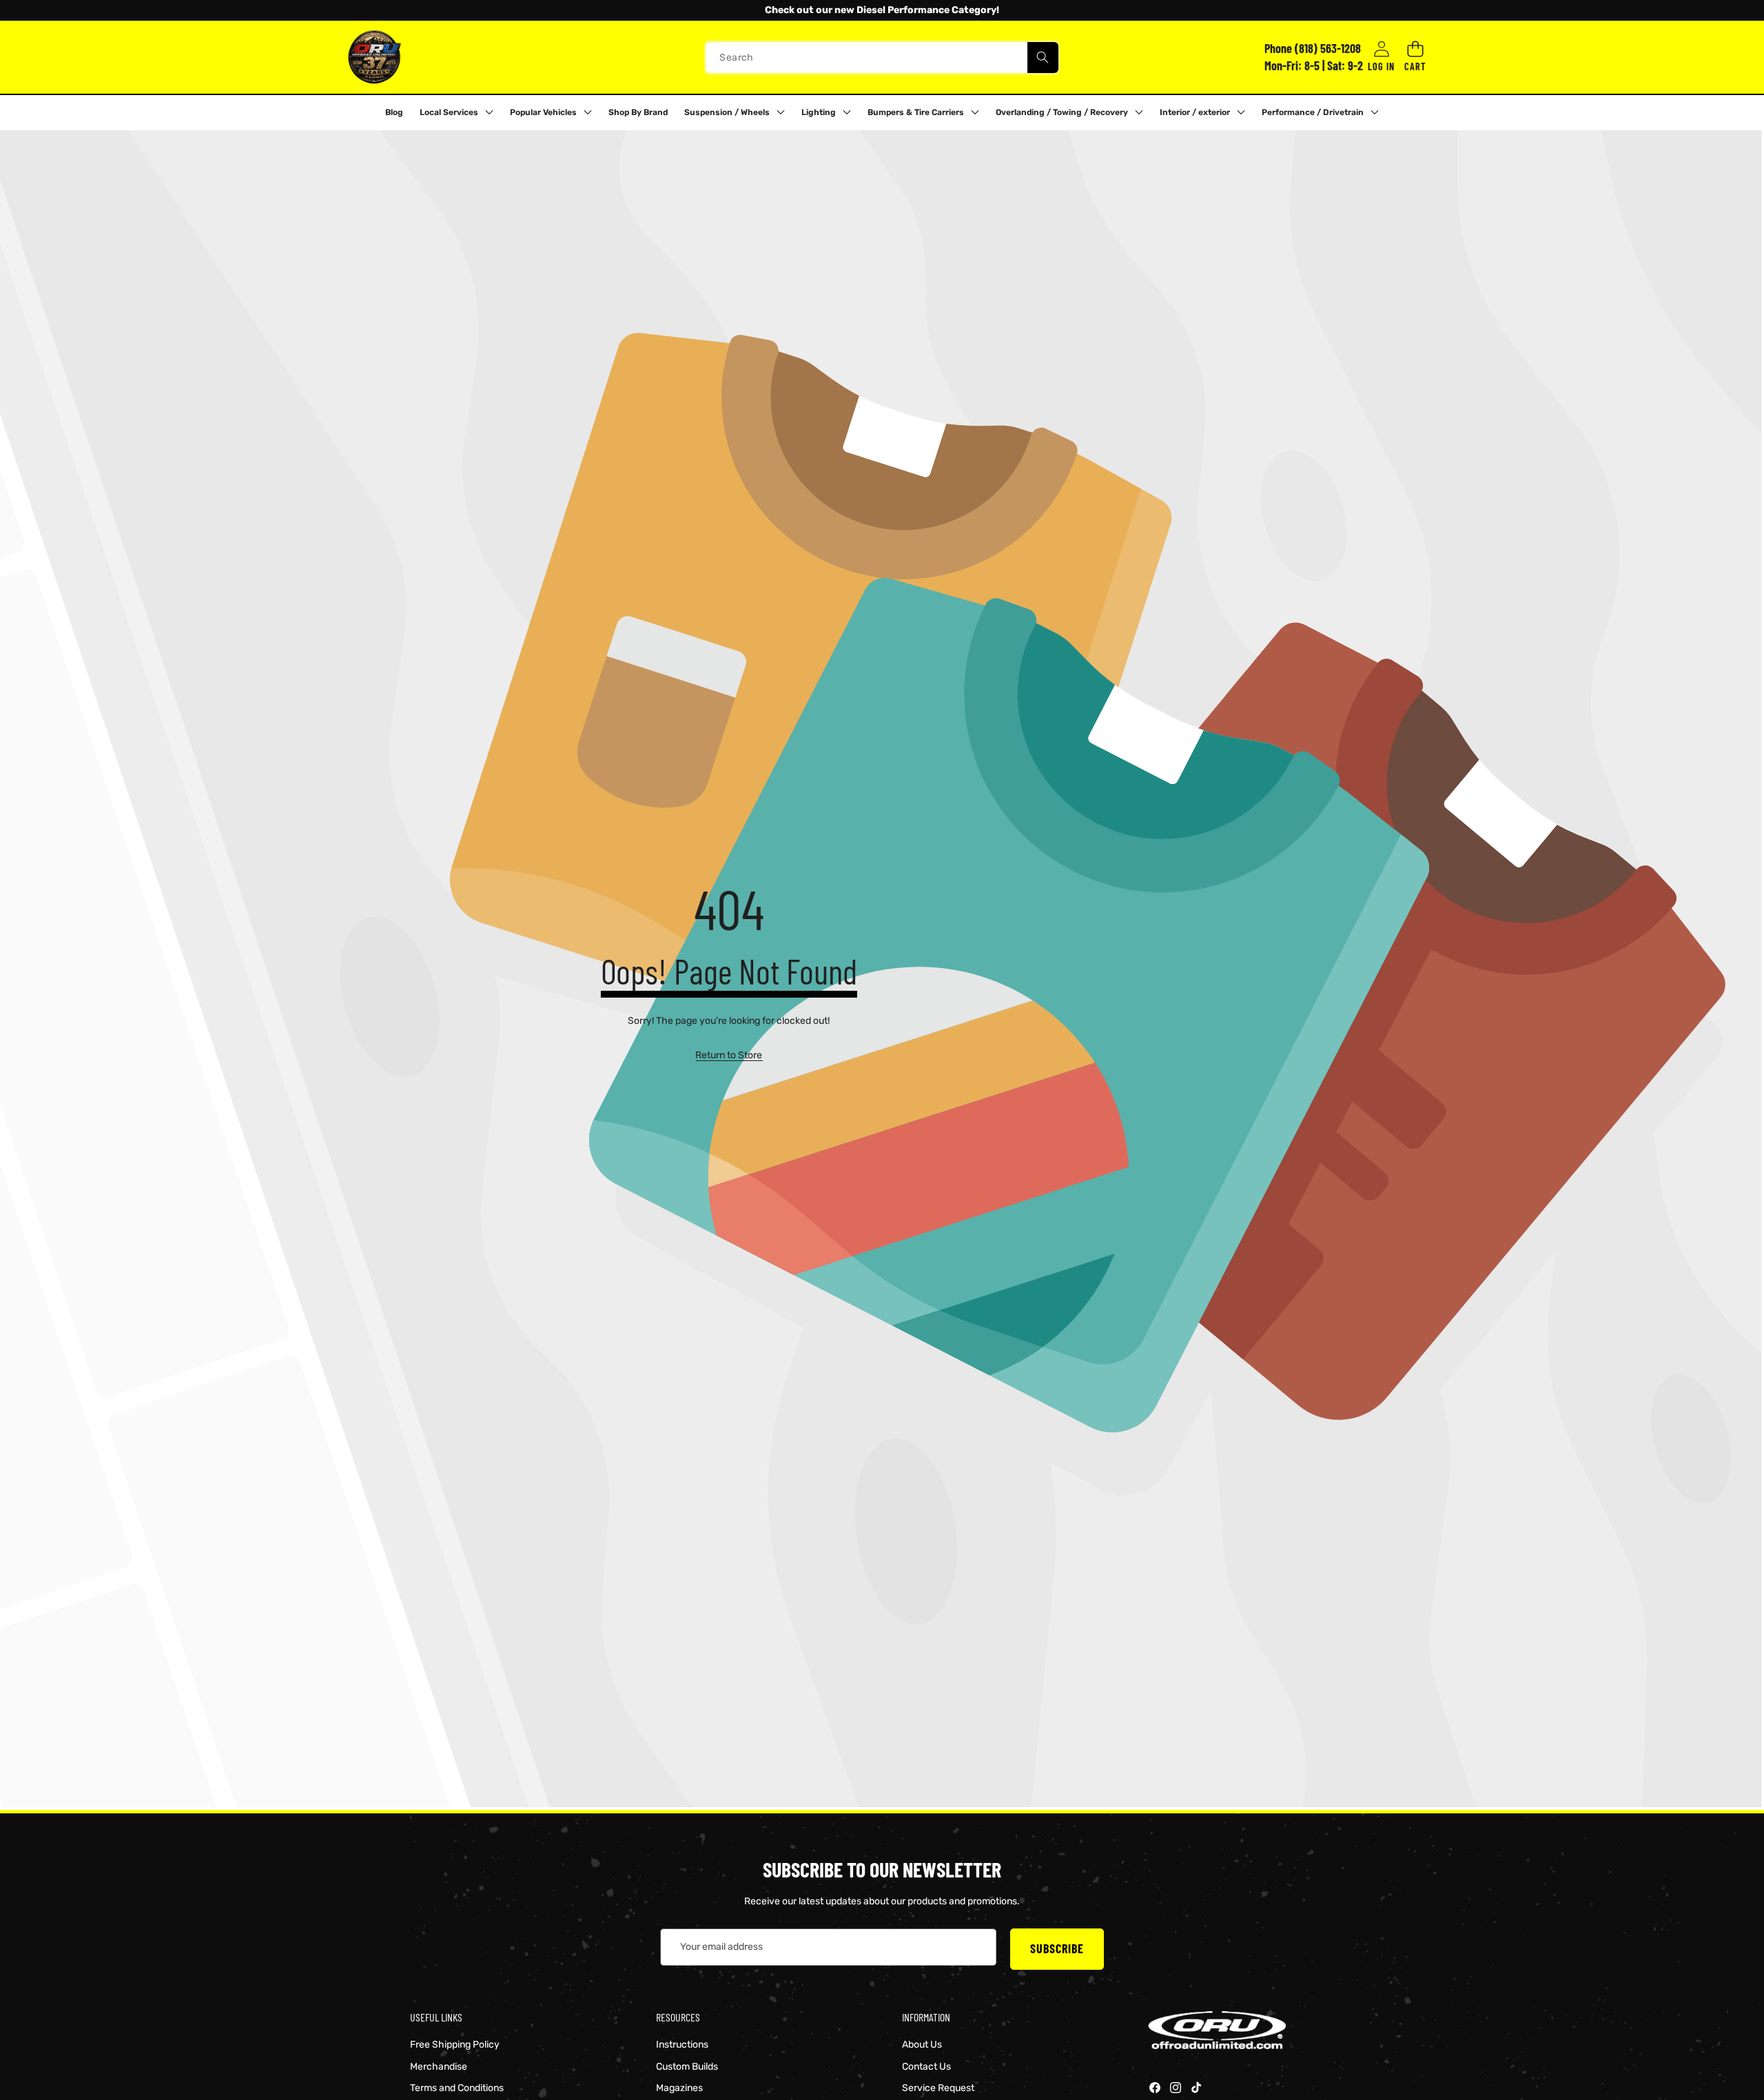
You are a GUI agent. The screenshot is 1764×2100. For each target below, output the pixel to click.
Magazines (679, 2088)
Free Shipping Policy (455, 2045)
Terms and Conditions (457, 2088)
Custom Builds (687, 2067)
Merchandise (439, 2067)
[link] (729, 1056)
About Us (922, 2045)
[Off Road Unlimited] (374, 57)
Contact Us (926, 2067)
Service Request (938, 2088)
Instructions (682, 2045)
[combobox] (882, 57)
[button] (48, 10)
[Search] (1043, 57)
